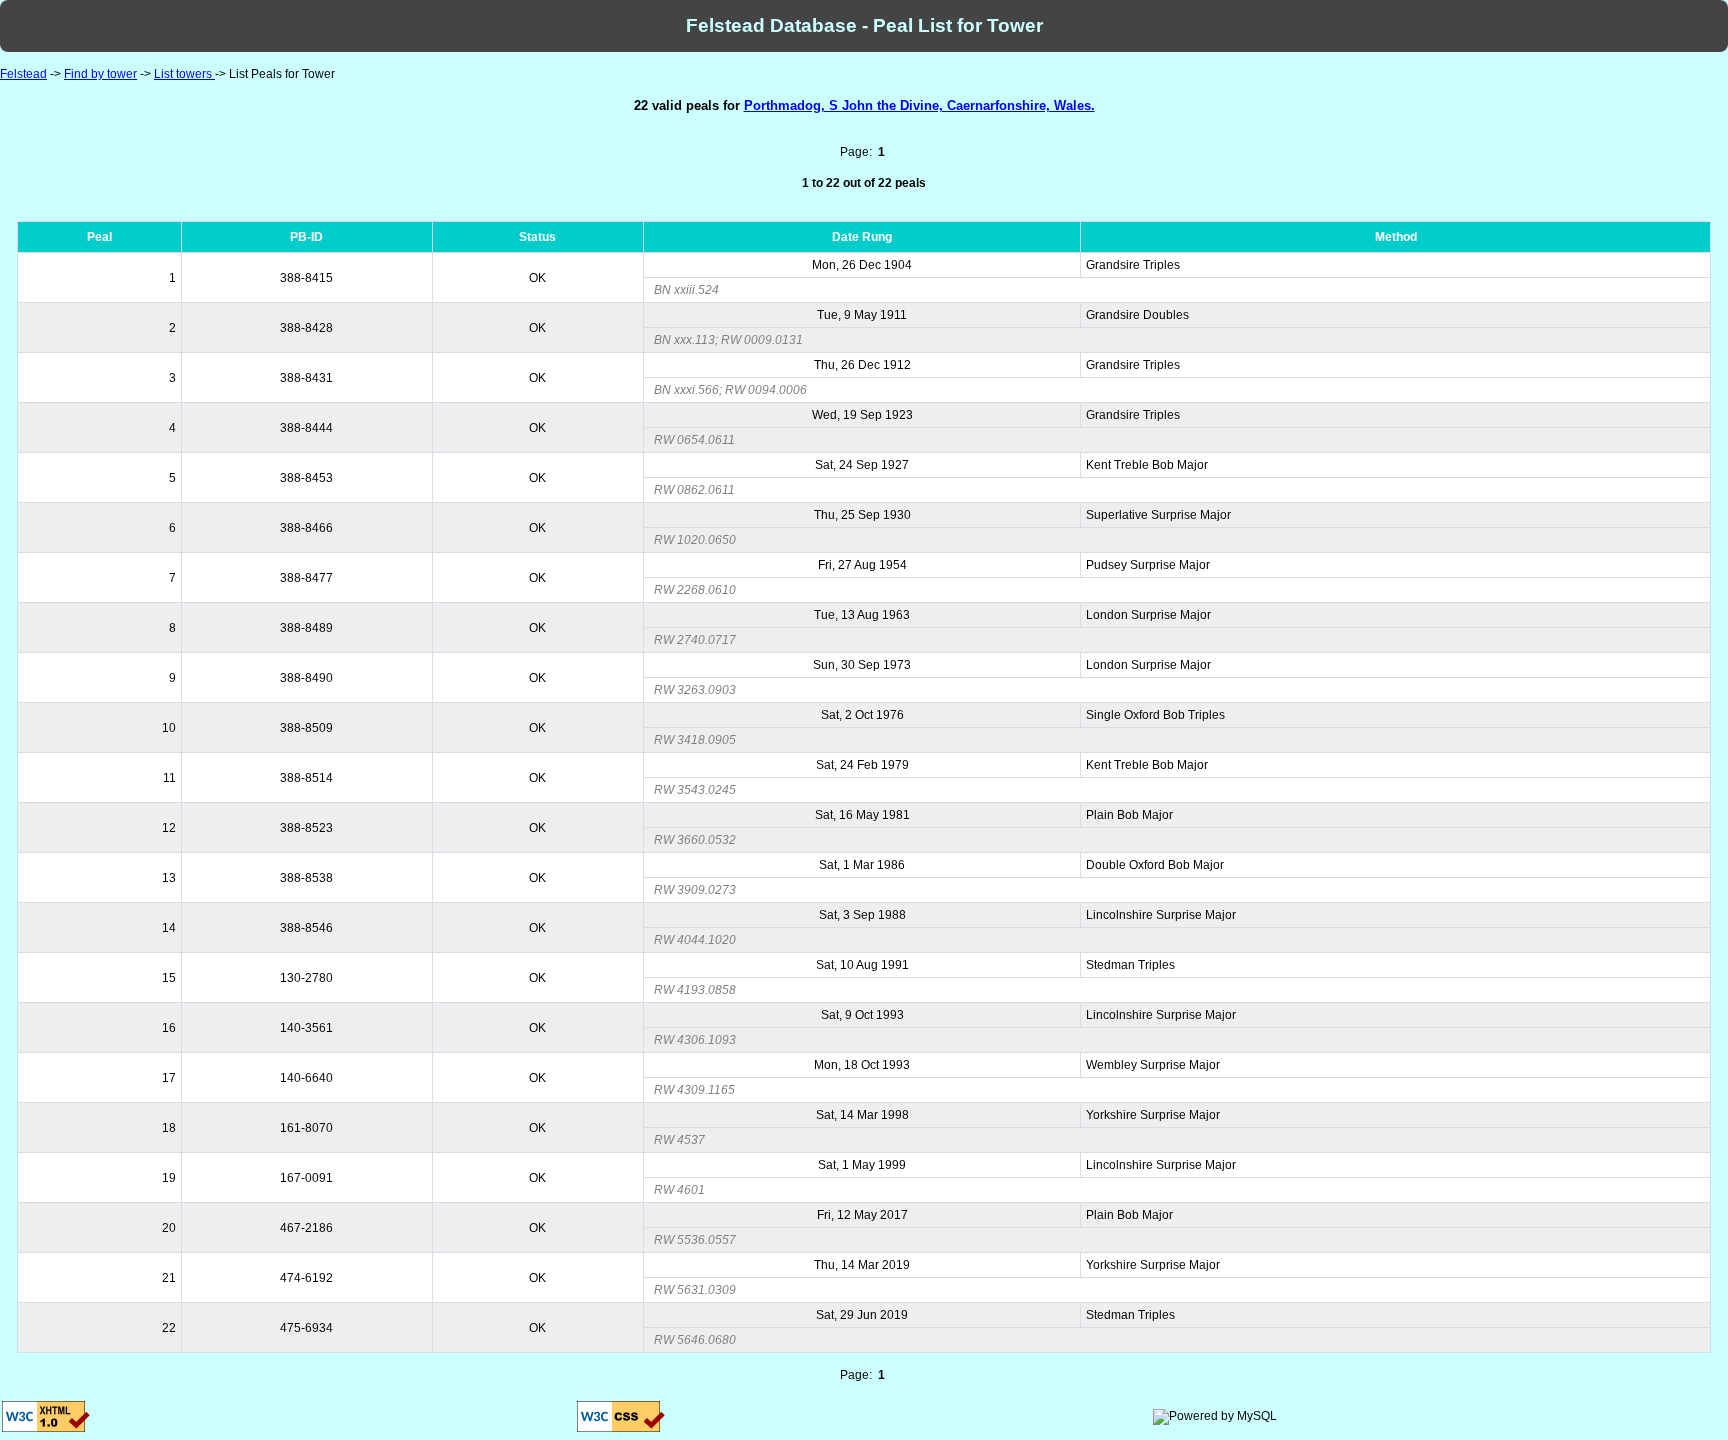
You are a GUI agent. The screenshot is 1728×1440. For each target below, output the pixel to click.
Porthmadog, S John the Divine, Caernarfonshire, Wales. (919, 105)
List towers (184, 74)
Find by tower (100, 74)
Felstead (23, 74)
